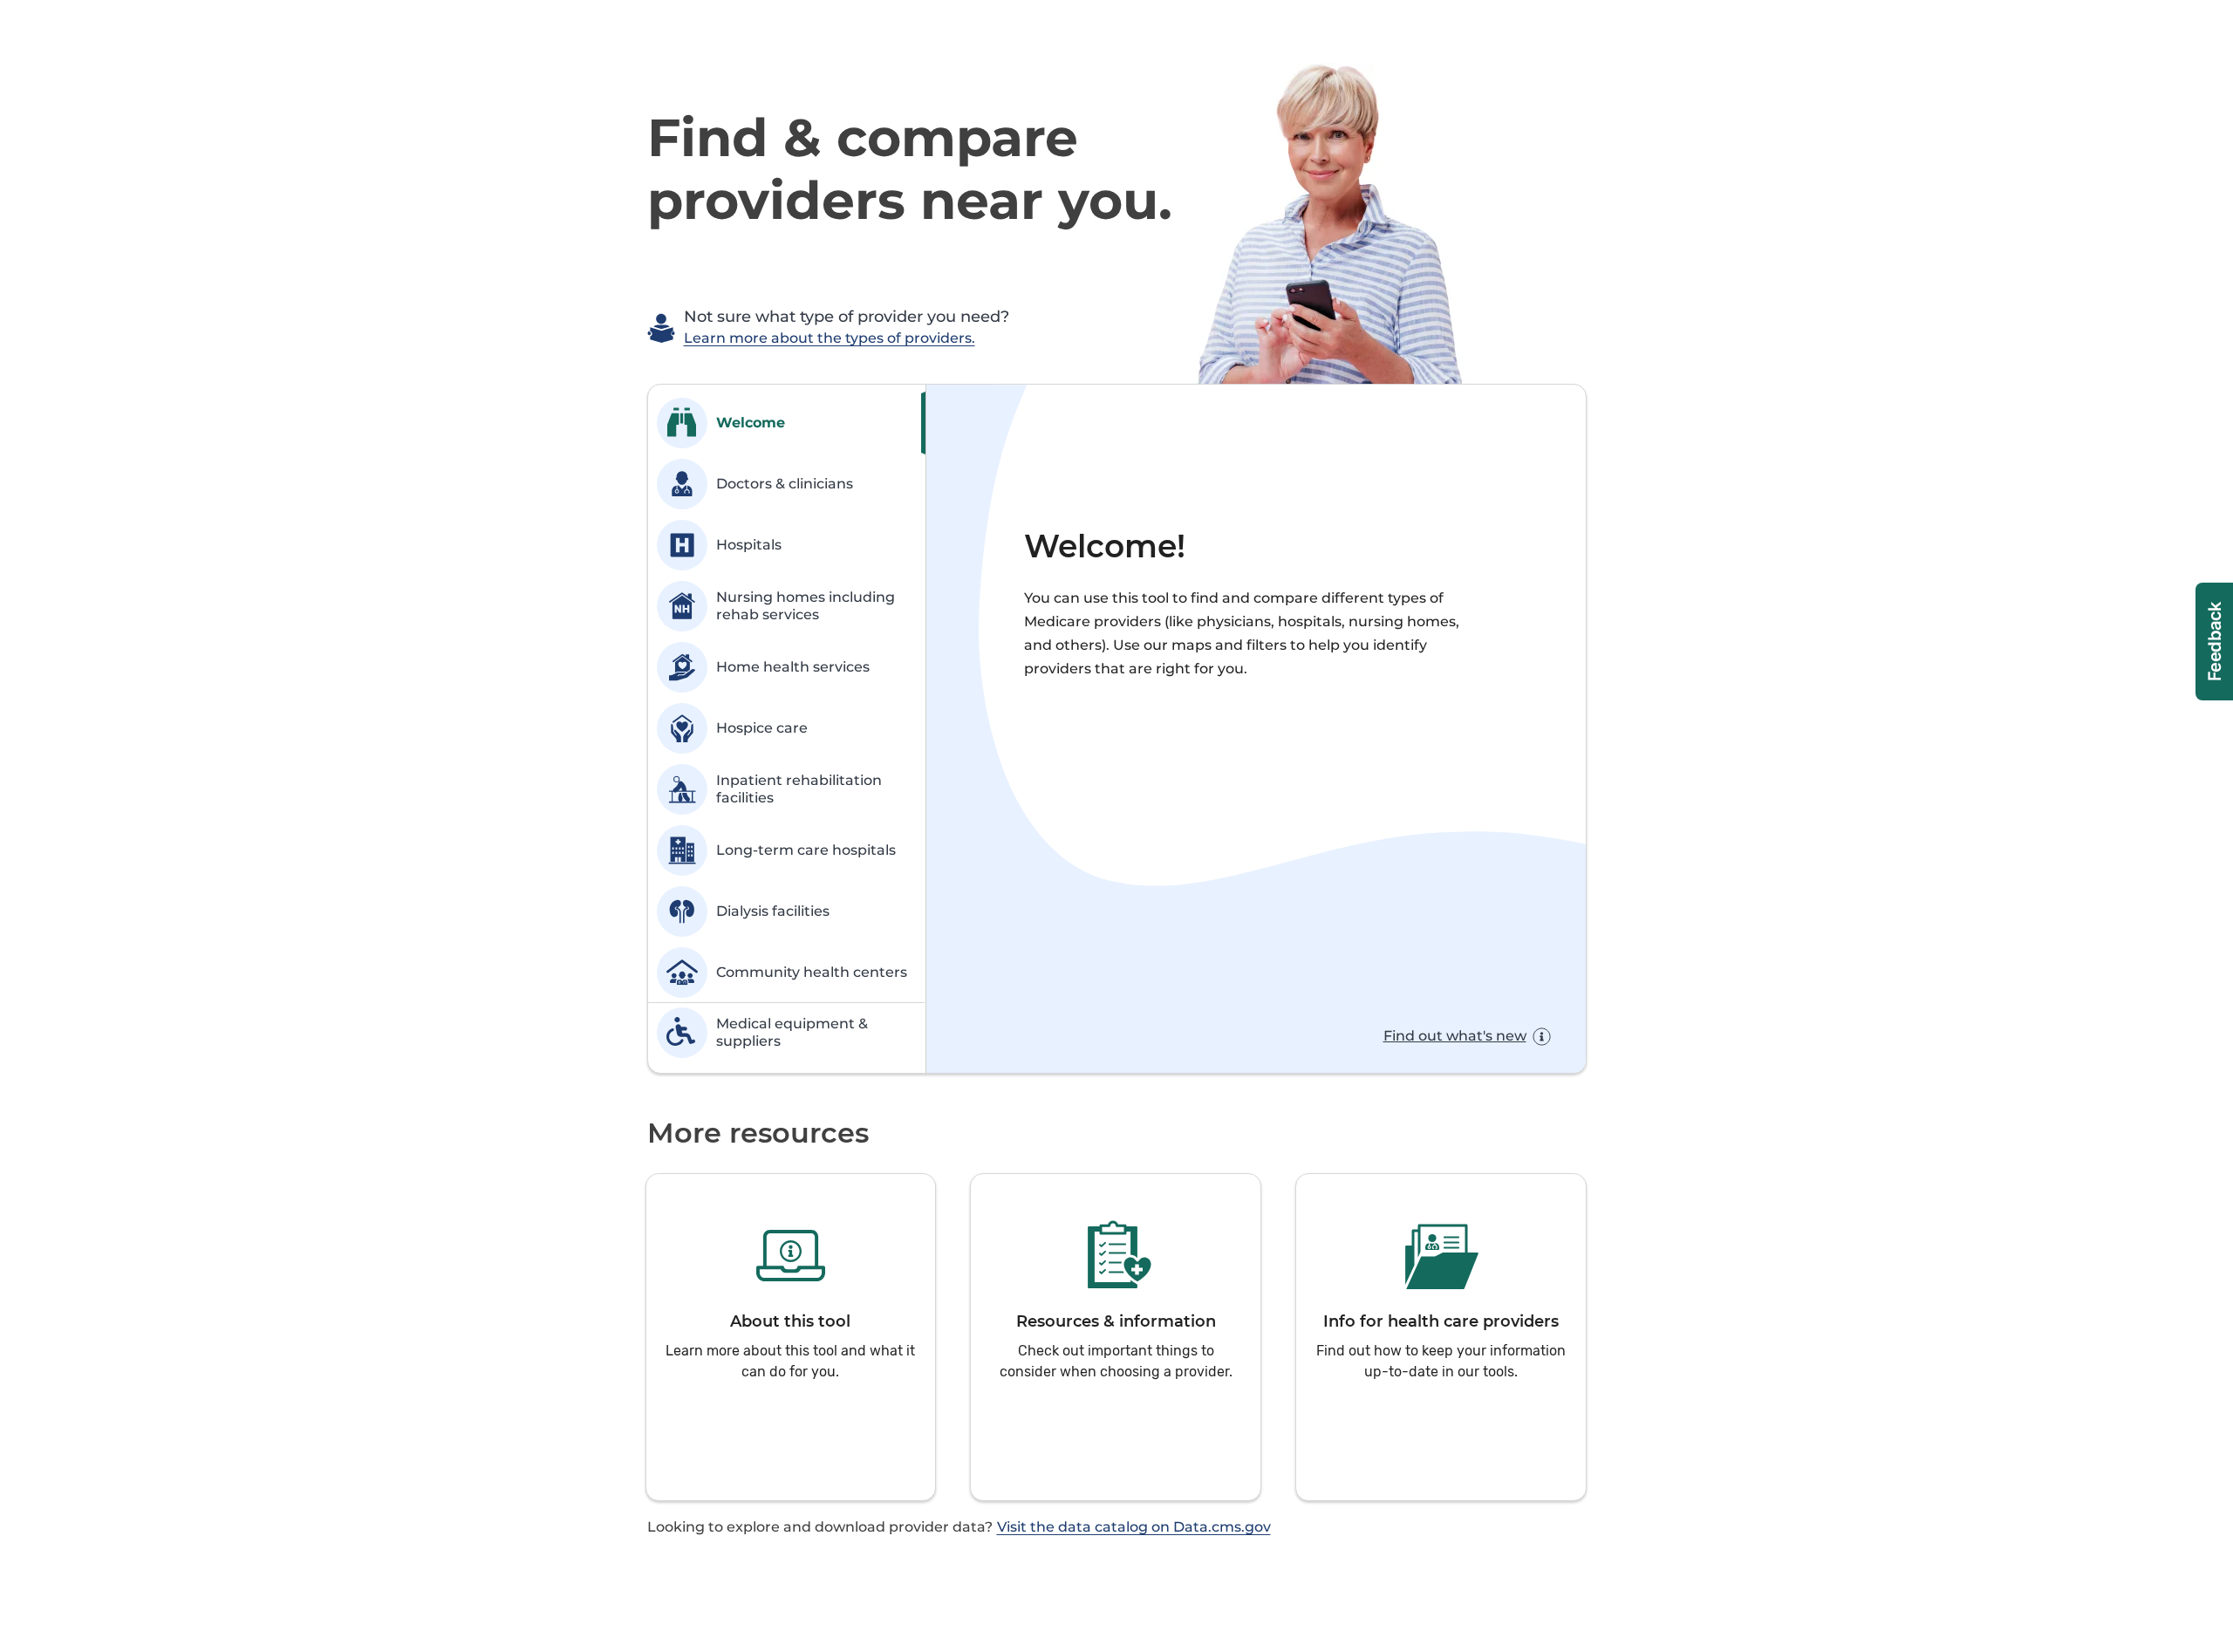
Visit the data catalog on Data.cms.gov (1134, 1527)
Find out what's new (1455, 1036)
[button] (791, 1337)
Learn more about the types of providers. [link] (830, 338)
